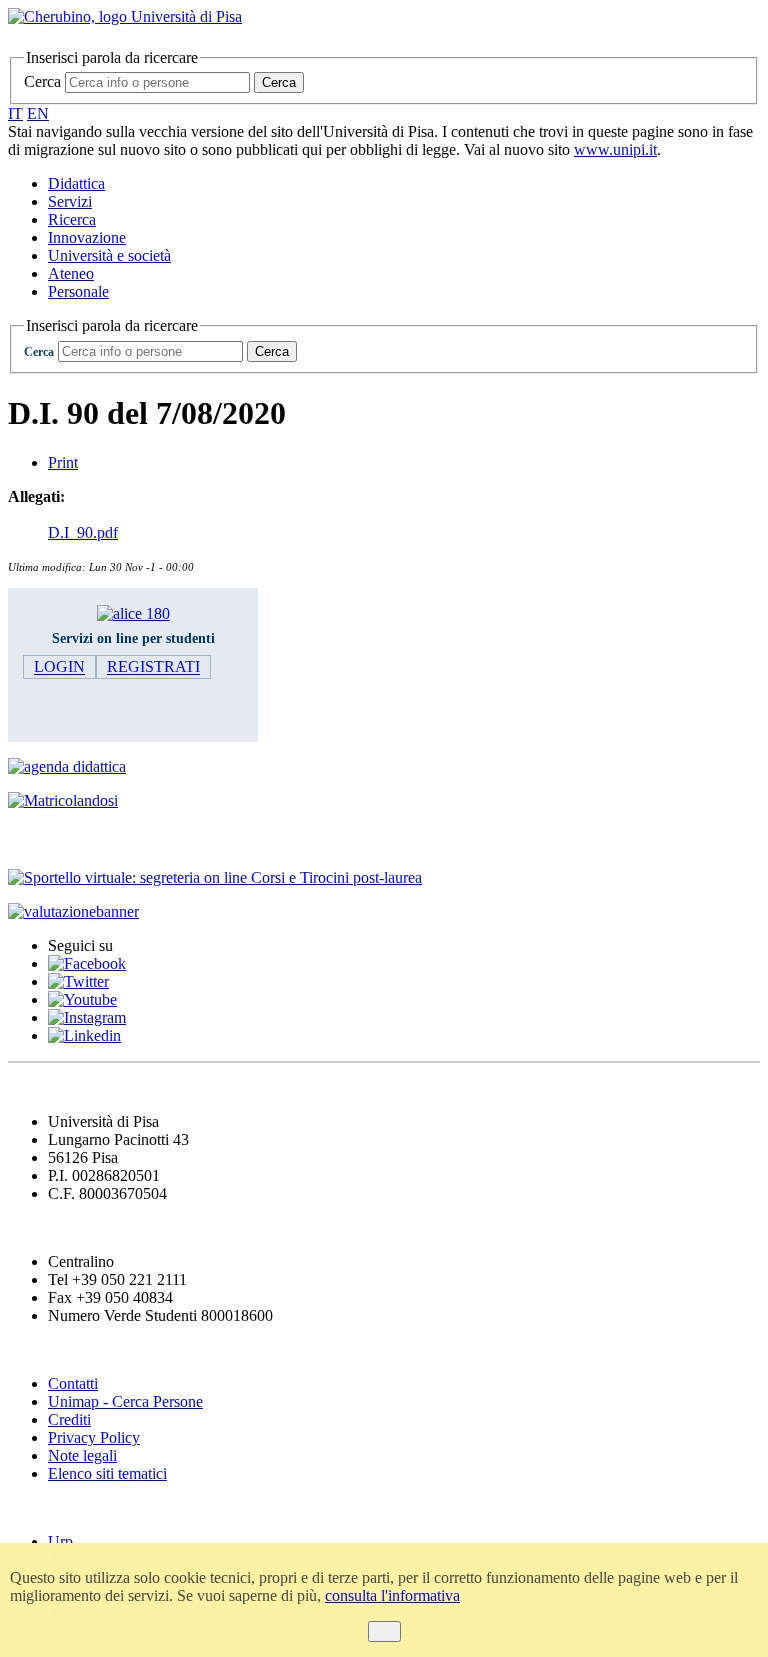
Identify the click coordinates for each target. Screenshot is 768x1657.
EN (38, 113)
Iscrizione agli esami (89, 838)
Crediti (69, 1419)
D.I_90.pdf (83, 532)
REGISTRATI (153, 667)
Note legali (82, 1455)
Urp (60, 1541)
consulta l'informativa (392, 1595)
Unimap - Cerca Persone (125, 1401)
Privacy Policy (94, 1437)
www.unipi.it (615, 149)
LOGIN (59, 667)
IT (15, 113)
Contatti (73, 1383)
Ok (384, 1631)
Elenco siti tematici (107, 1473)
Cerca (42, 81)
